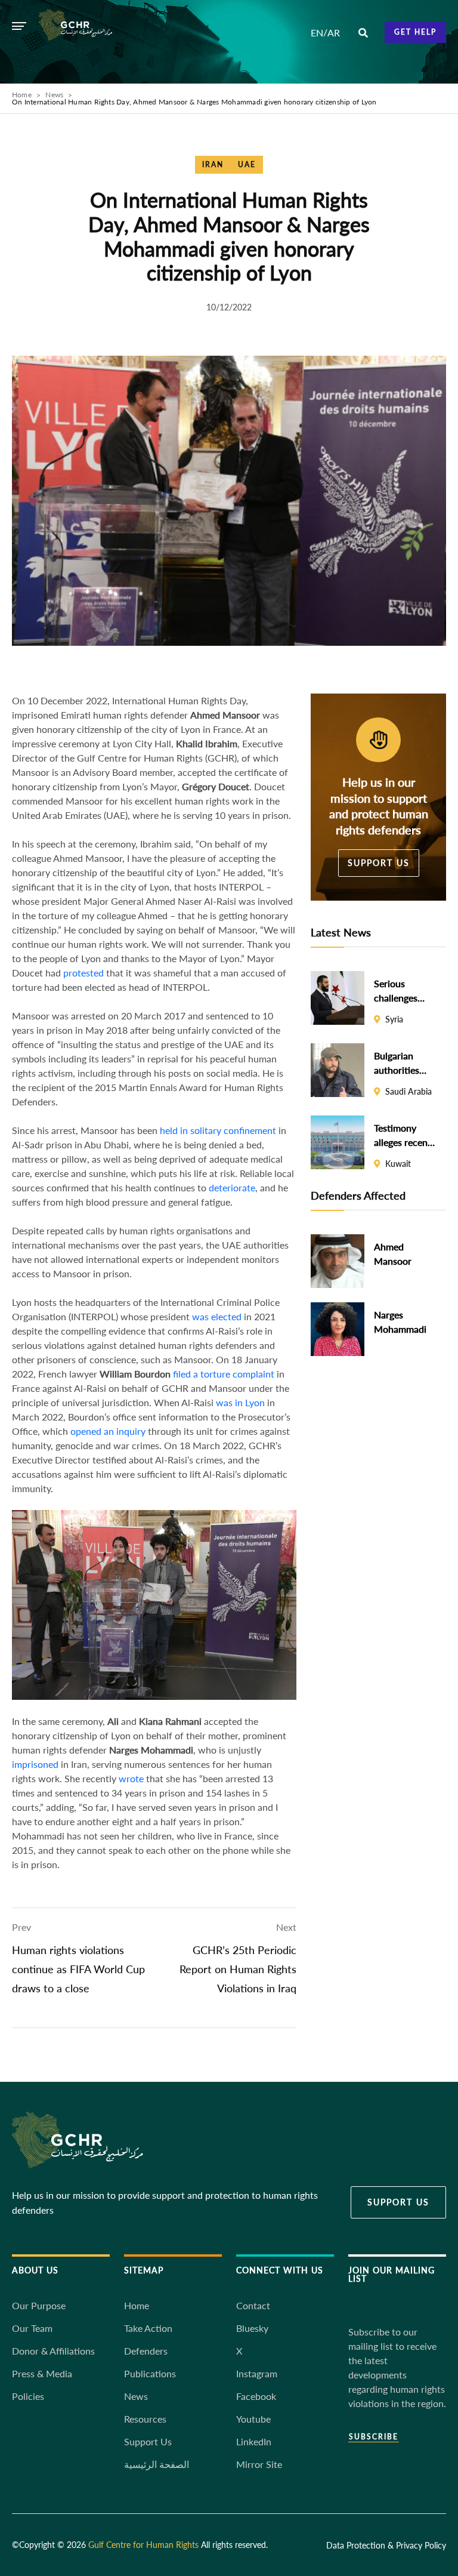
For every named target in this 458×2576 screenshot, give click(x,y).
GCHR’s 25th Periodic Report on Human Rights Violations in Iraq (238, 1969)
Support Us (148, 2441)
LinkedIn (254, 2441)
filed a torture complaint (224, 1374)
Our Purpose (39, 2305)
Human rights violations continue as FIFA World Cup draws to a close (78, 1969)
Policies (28, 2396)
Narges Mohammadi (400, 1322)
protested (83, 973)
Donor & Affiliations (53, 2351)
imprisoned (35, 1764)
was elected (217, 1316)
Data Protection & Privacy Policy (386, 2545)
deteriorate (232, 1187)
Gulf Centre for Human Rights (143, 2545)
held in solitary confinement (218, 1130)
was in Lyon (240, 1402)
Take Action (148, 2328)
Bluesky (252, 2328)
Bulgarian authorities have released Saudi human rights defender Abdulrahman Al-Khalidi (402, 1063)
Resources (145, 2419)
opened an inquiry (108, 1431)
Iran (213, 164)
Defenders (146, 2351)
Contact (253, 2305)
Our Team (32, 2328)
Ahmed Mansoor (393, 1254)
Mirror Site (259, 2464)
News (54, 95)
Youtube (253, 2419)
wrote (131, 1778)
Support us (379, 863)
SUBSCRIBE (374, 2437)
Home (22, 95)
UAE (247, 164)
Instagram (257, 2373)
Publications (150, 2373)
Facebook (256, 2396)
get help (415, 32)
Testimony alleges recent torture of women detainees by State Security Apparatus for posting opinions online (403, 1135)
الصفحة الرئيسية (157, 2464)
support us (398, 2202)
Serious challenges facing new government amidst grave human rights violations (401, 991)
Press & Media (42, 2373)
